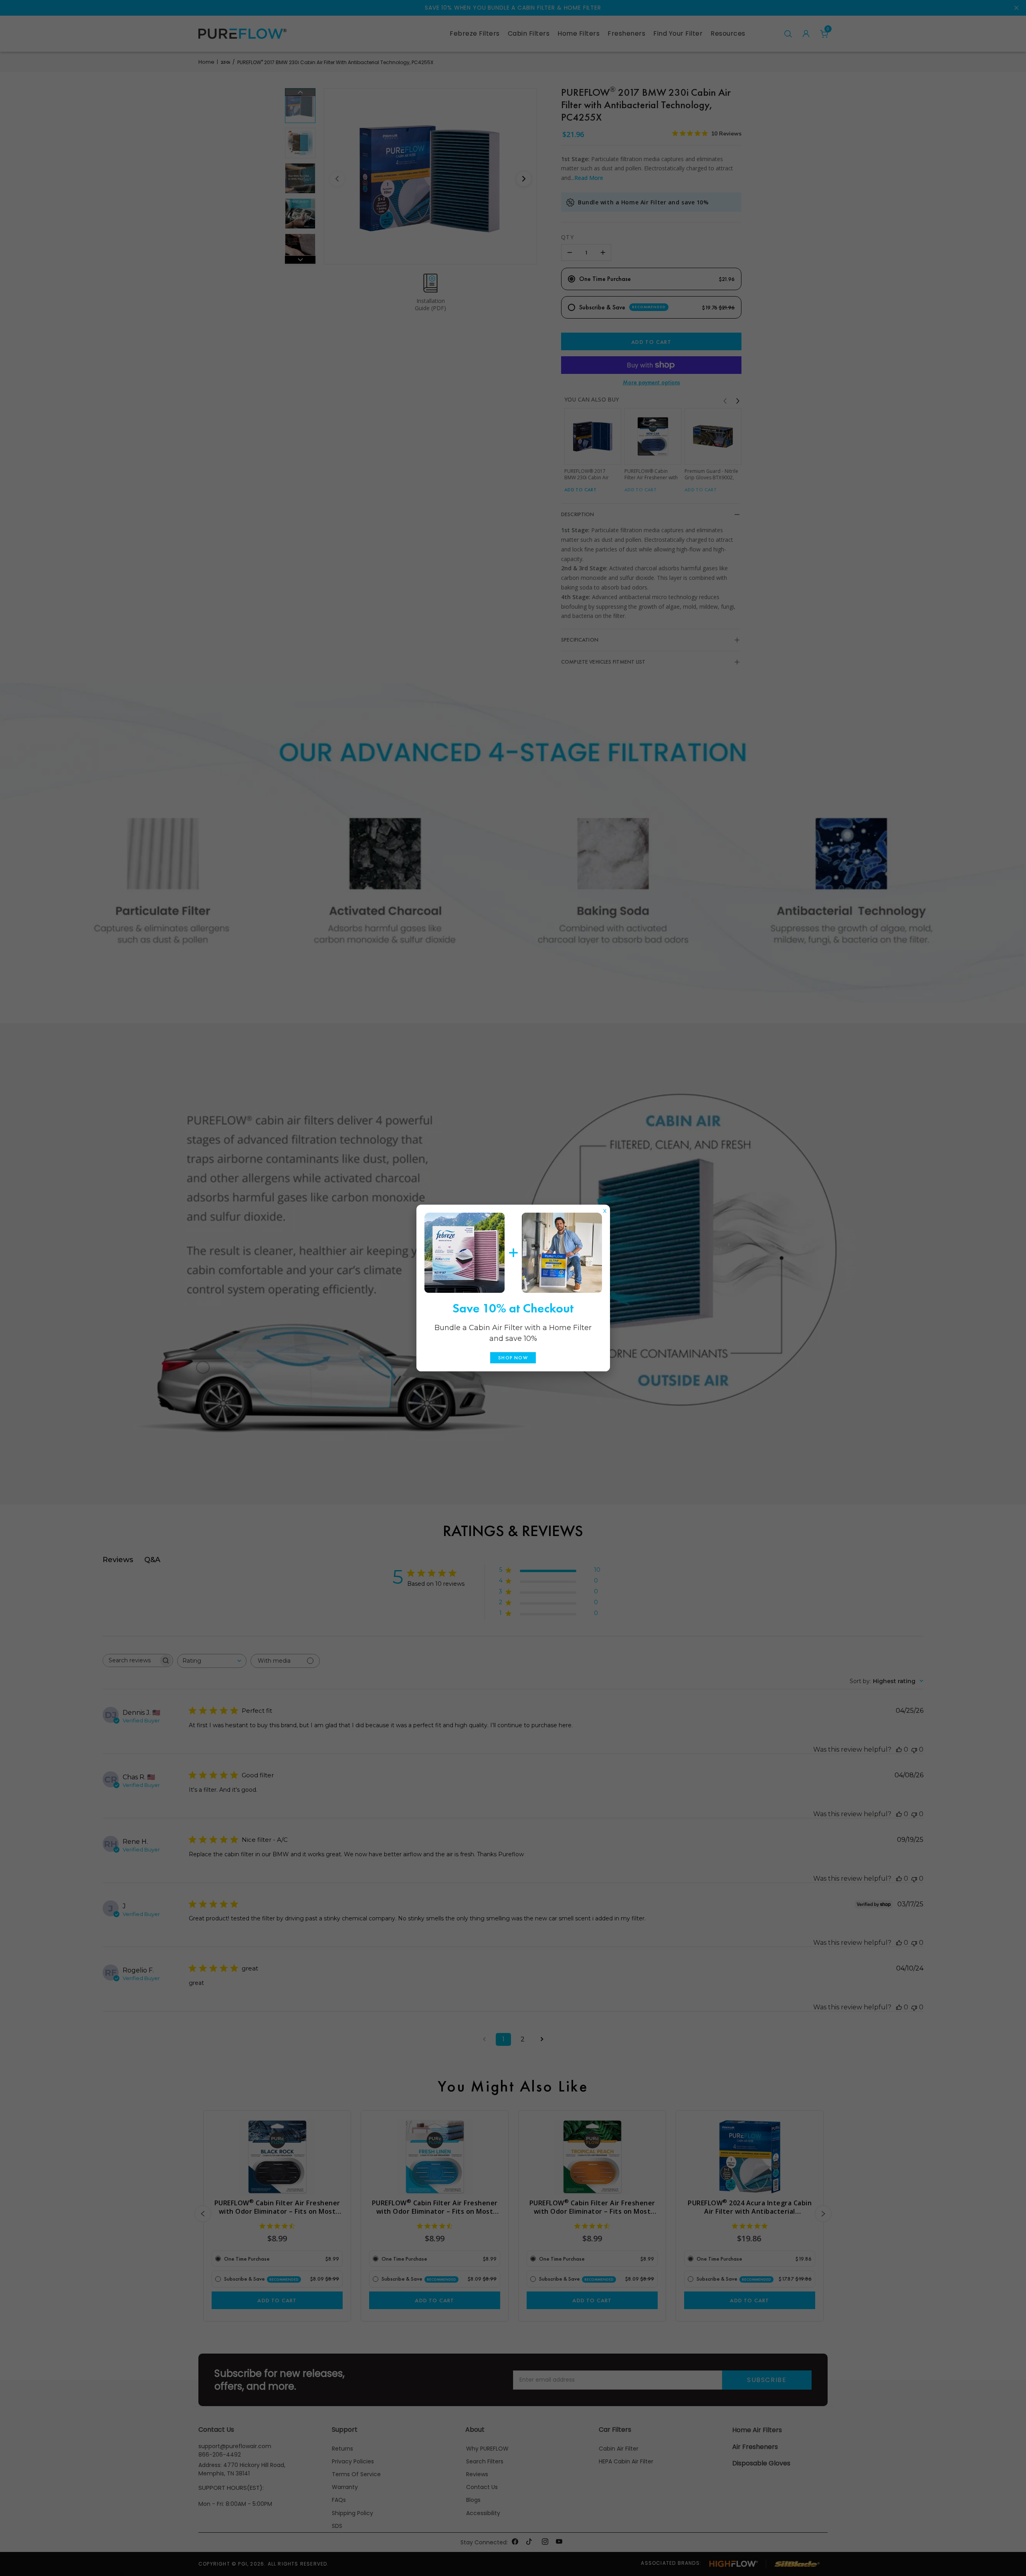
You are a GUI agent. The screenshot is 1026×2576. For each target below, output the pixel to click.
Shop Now (513, 1358)
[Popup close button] (605, 1209)
